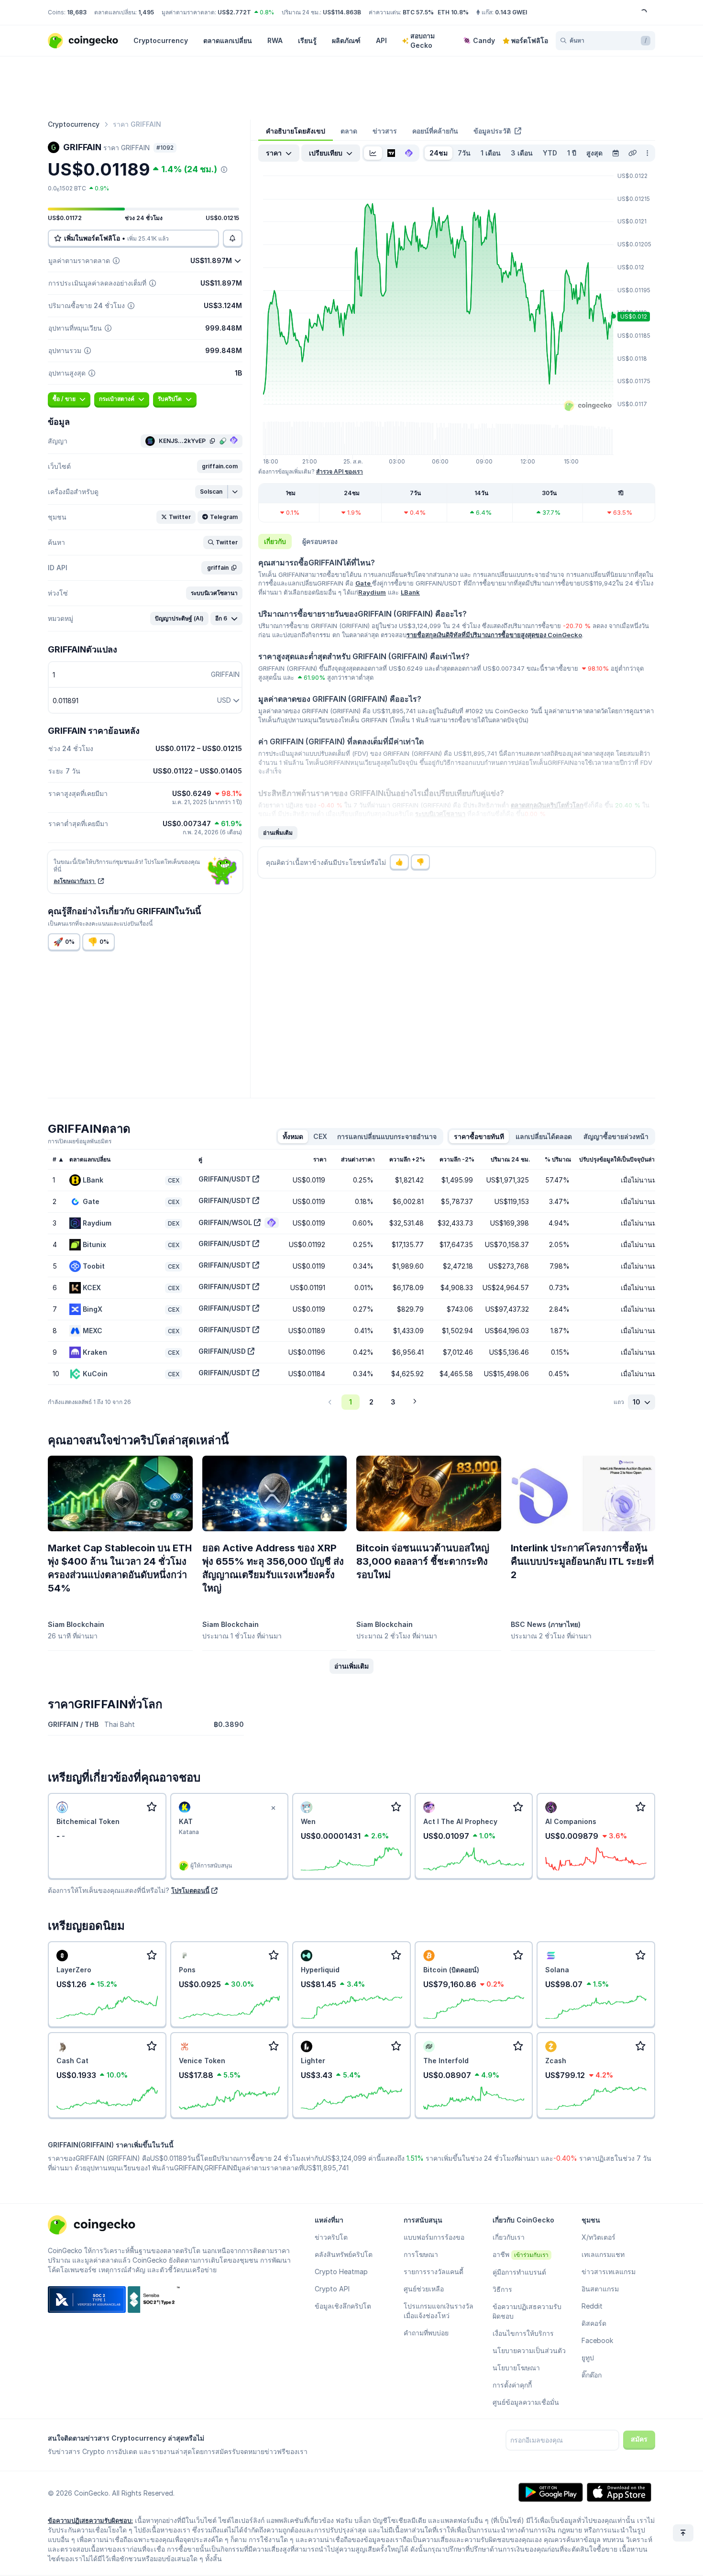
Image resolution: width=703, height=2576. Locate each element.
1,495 (146, 12)
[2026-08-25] (615, 153)
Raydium (372, 592)
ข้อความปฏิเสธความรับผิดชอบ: (90, 2521)
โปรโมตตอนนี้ (190, 1891)
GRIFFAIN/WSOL (225, 1222)
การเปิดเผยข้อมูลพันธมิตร (80, 1141)
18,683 (77, 12)
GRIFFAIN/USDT (225, 1179)
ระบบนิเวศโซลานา (440, 814)
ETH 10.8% (453, 12)
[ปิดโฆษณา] (273, 1808)
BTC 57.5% (418, 12)
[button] (220, 466)
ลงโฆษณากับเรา (75, 881)
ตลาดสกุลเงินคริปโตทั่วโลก (547, 805)
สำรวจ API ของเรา (340, 471)
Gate (364, 583)
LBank (410, 592)
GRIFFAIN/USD (222, 1351)
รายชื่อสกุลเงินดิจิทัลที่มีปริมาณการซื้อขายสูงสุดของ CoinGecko (494, 635)
